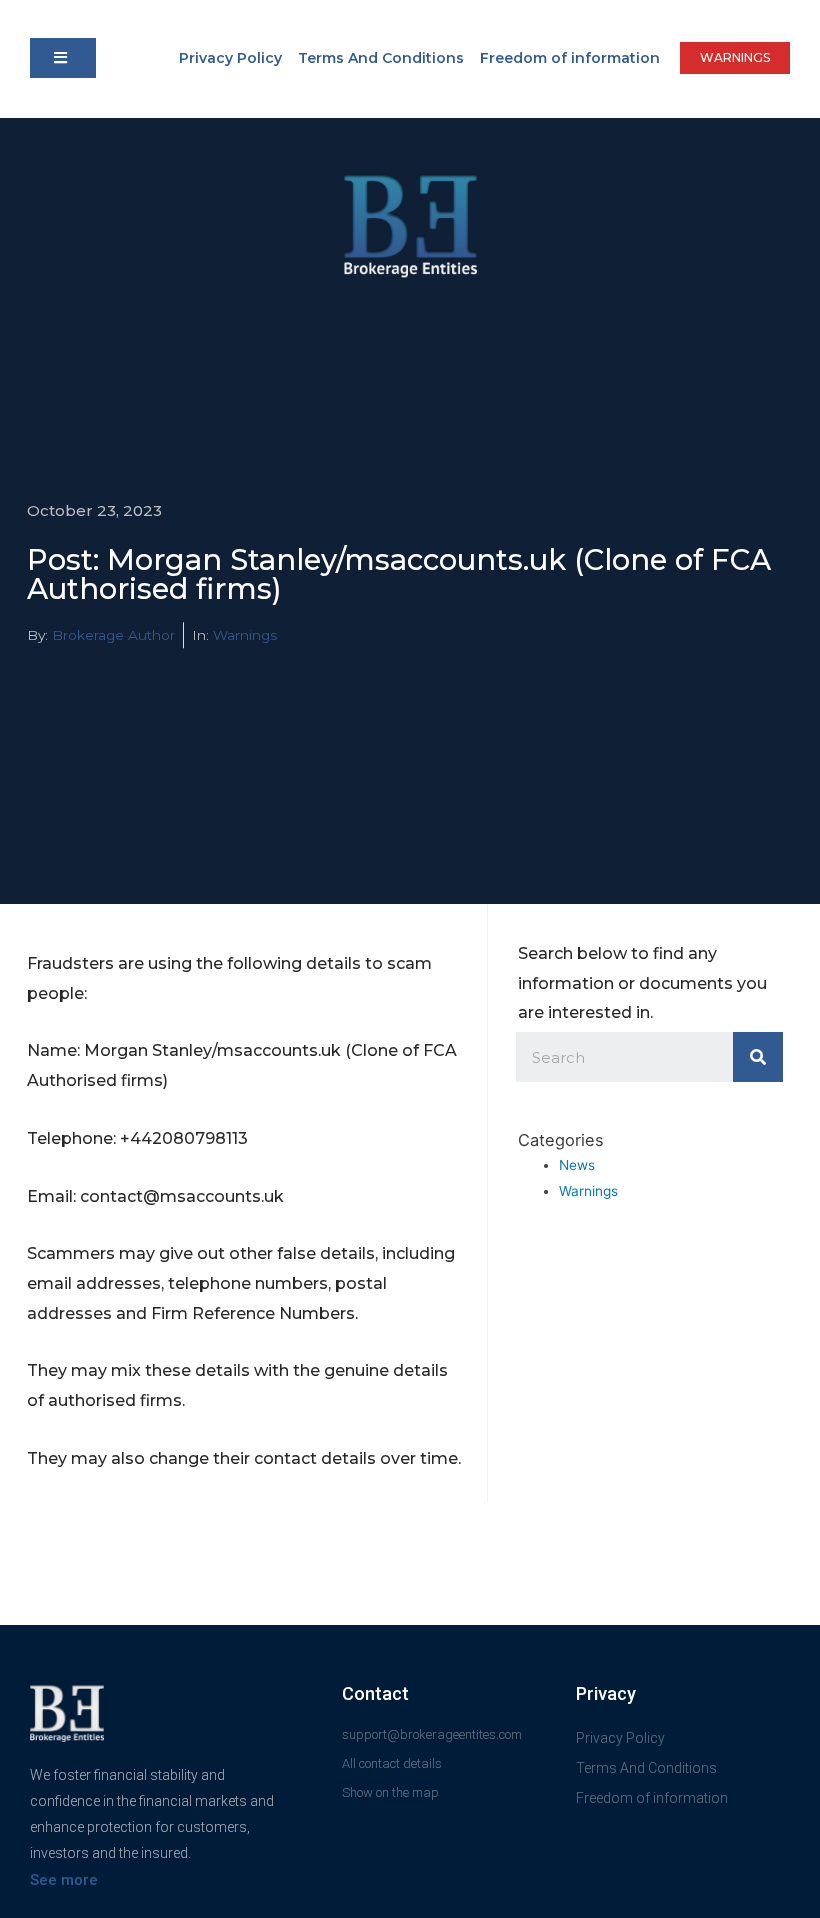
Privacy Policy (230, 58)
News (577, 1165)
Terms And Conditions (381, 58)
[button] (63, 58)
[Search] (758, 1057)
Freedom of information (570, 58)
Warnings (245, 635)
